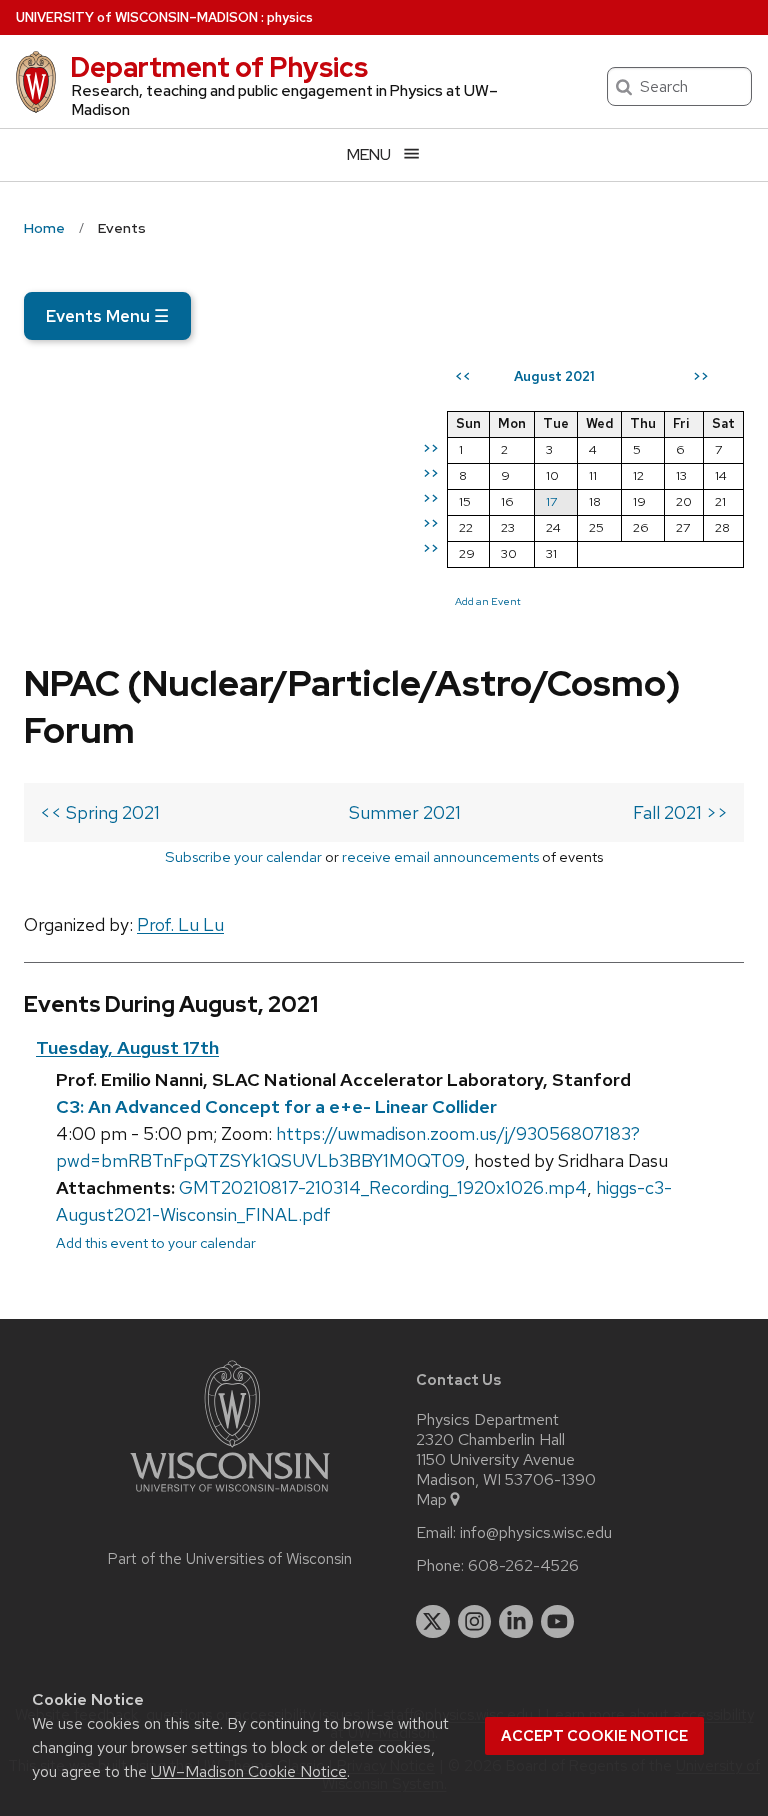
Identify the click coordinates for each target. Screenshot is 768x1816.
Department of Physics (219, 67)
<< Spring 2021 (100, 812)
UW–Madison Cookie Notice (249, 1771)
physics (290, 17)
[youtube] (558, 1622)
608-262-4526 (523, 1566)
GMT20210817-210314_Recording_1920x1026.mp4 (383, 1187)
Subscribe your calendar (243, 856)
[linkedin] (516, 1622)
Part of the (230, 1559)
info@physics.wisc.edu (536, 1533)
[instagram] (475, 1622)
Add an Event (488, 601)
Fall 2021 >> (680, 812)
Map (431, 1500)
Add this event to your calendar (156, 1242)
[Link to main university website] (230, 1495)
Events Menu (107, 316)
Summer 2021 (405, 812)
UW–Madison (137, 17)
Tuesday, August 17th (127, 1047)
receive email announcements (440, 856)
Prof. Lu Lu (180, 924)
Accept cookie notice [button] (594, 1736)
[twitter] (433, 1622)
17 (551, 501)
